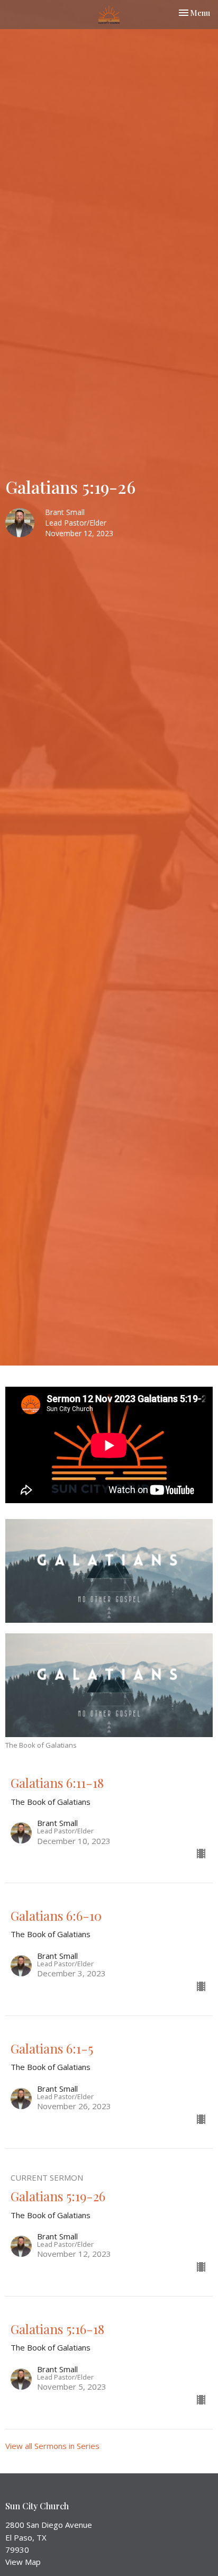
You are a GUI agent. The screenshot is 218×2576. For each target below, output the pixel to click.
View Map (23, 2562)
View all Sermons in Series (52, 2446)
